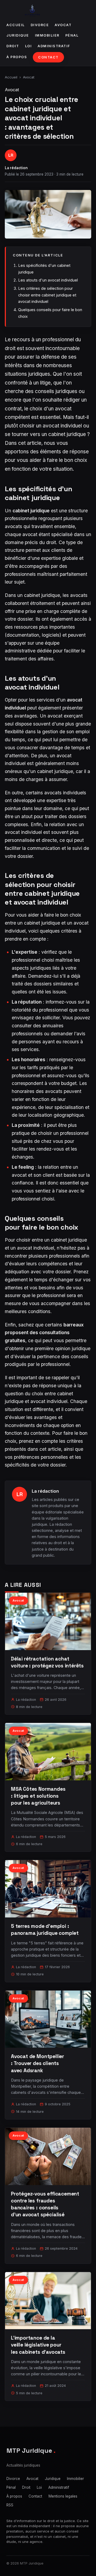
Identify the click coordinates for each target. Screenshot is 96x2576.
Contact (48, 57)
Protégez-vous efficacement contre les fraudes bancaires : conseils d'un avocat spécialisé (45, 2204)
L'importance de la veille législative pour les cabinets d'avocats (38, 2345)
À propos (17, 57)
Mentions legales (63, 2496)
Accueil (16, 25)
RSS (10, 2505)
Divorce (40, 25)
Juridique (18, 35)
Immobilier (47, 35)
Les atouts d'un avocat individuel (48, 280)
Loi (29, 46)
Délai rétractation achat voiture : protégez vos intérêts (47, 1662)
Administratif (54, 46)
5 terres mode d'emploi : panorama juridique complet (45, 1930)
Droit (13, 46)
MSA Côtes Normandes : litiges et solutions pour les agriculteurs (38, 1796)
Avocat (63, 25)
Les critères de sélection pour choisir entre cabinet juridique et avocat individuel (47, 295)
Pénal (72, 35)
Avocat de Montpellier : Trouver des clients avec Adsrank (37, 2063)
